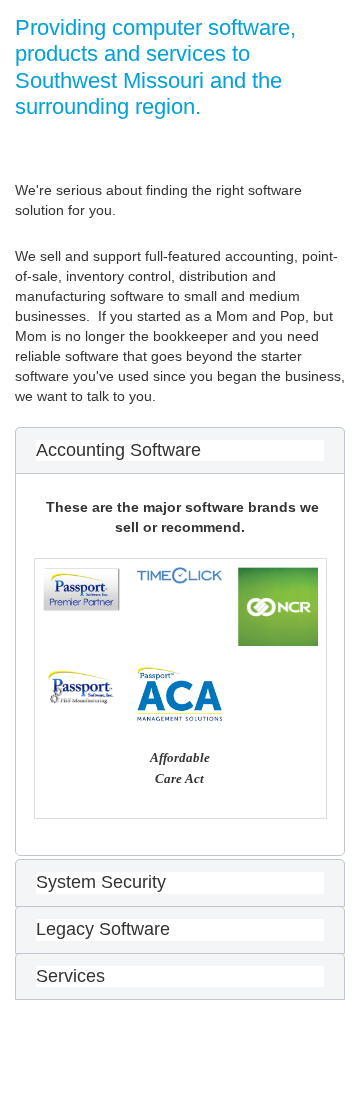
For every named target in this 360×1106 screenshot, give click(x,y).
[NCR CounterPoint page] (277, 606)
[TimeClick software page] (179, 575)
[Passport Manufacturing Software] (82, 688)
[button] (180, 451)
